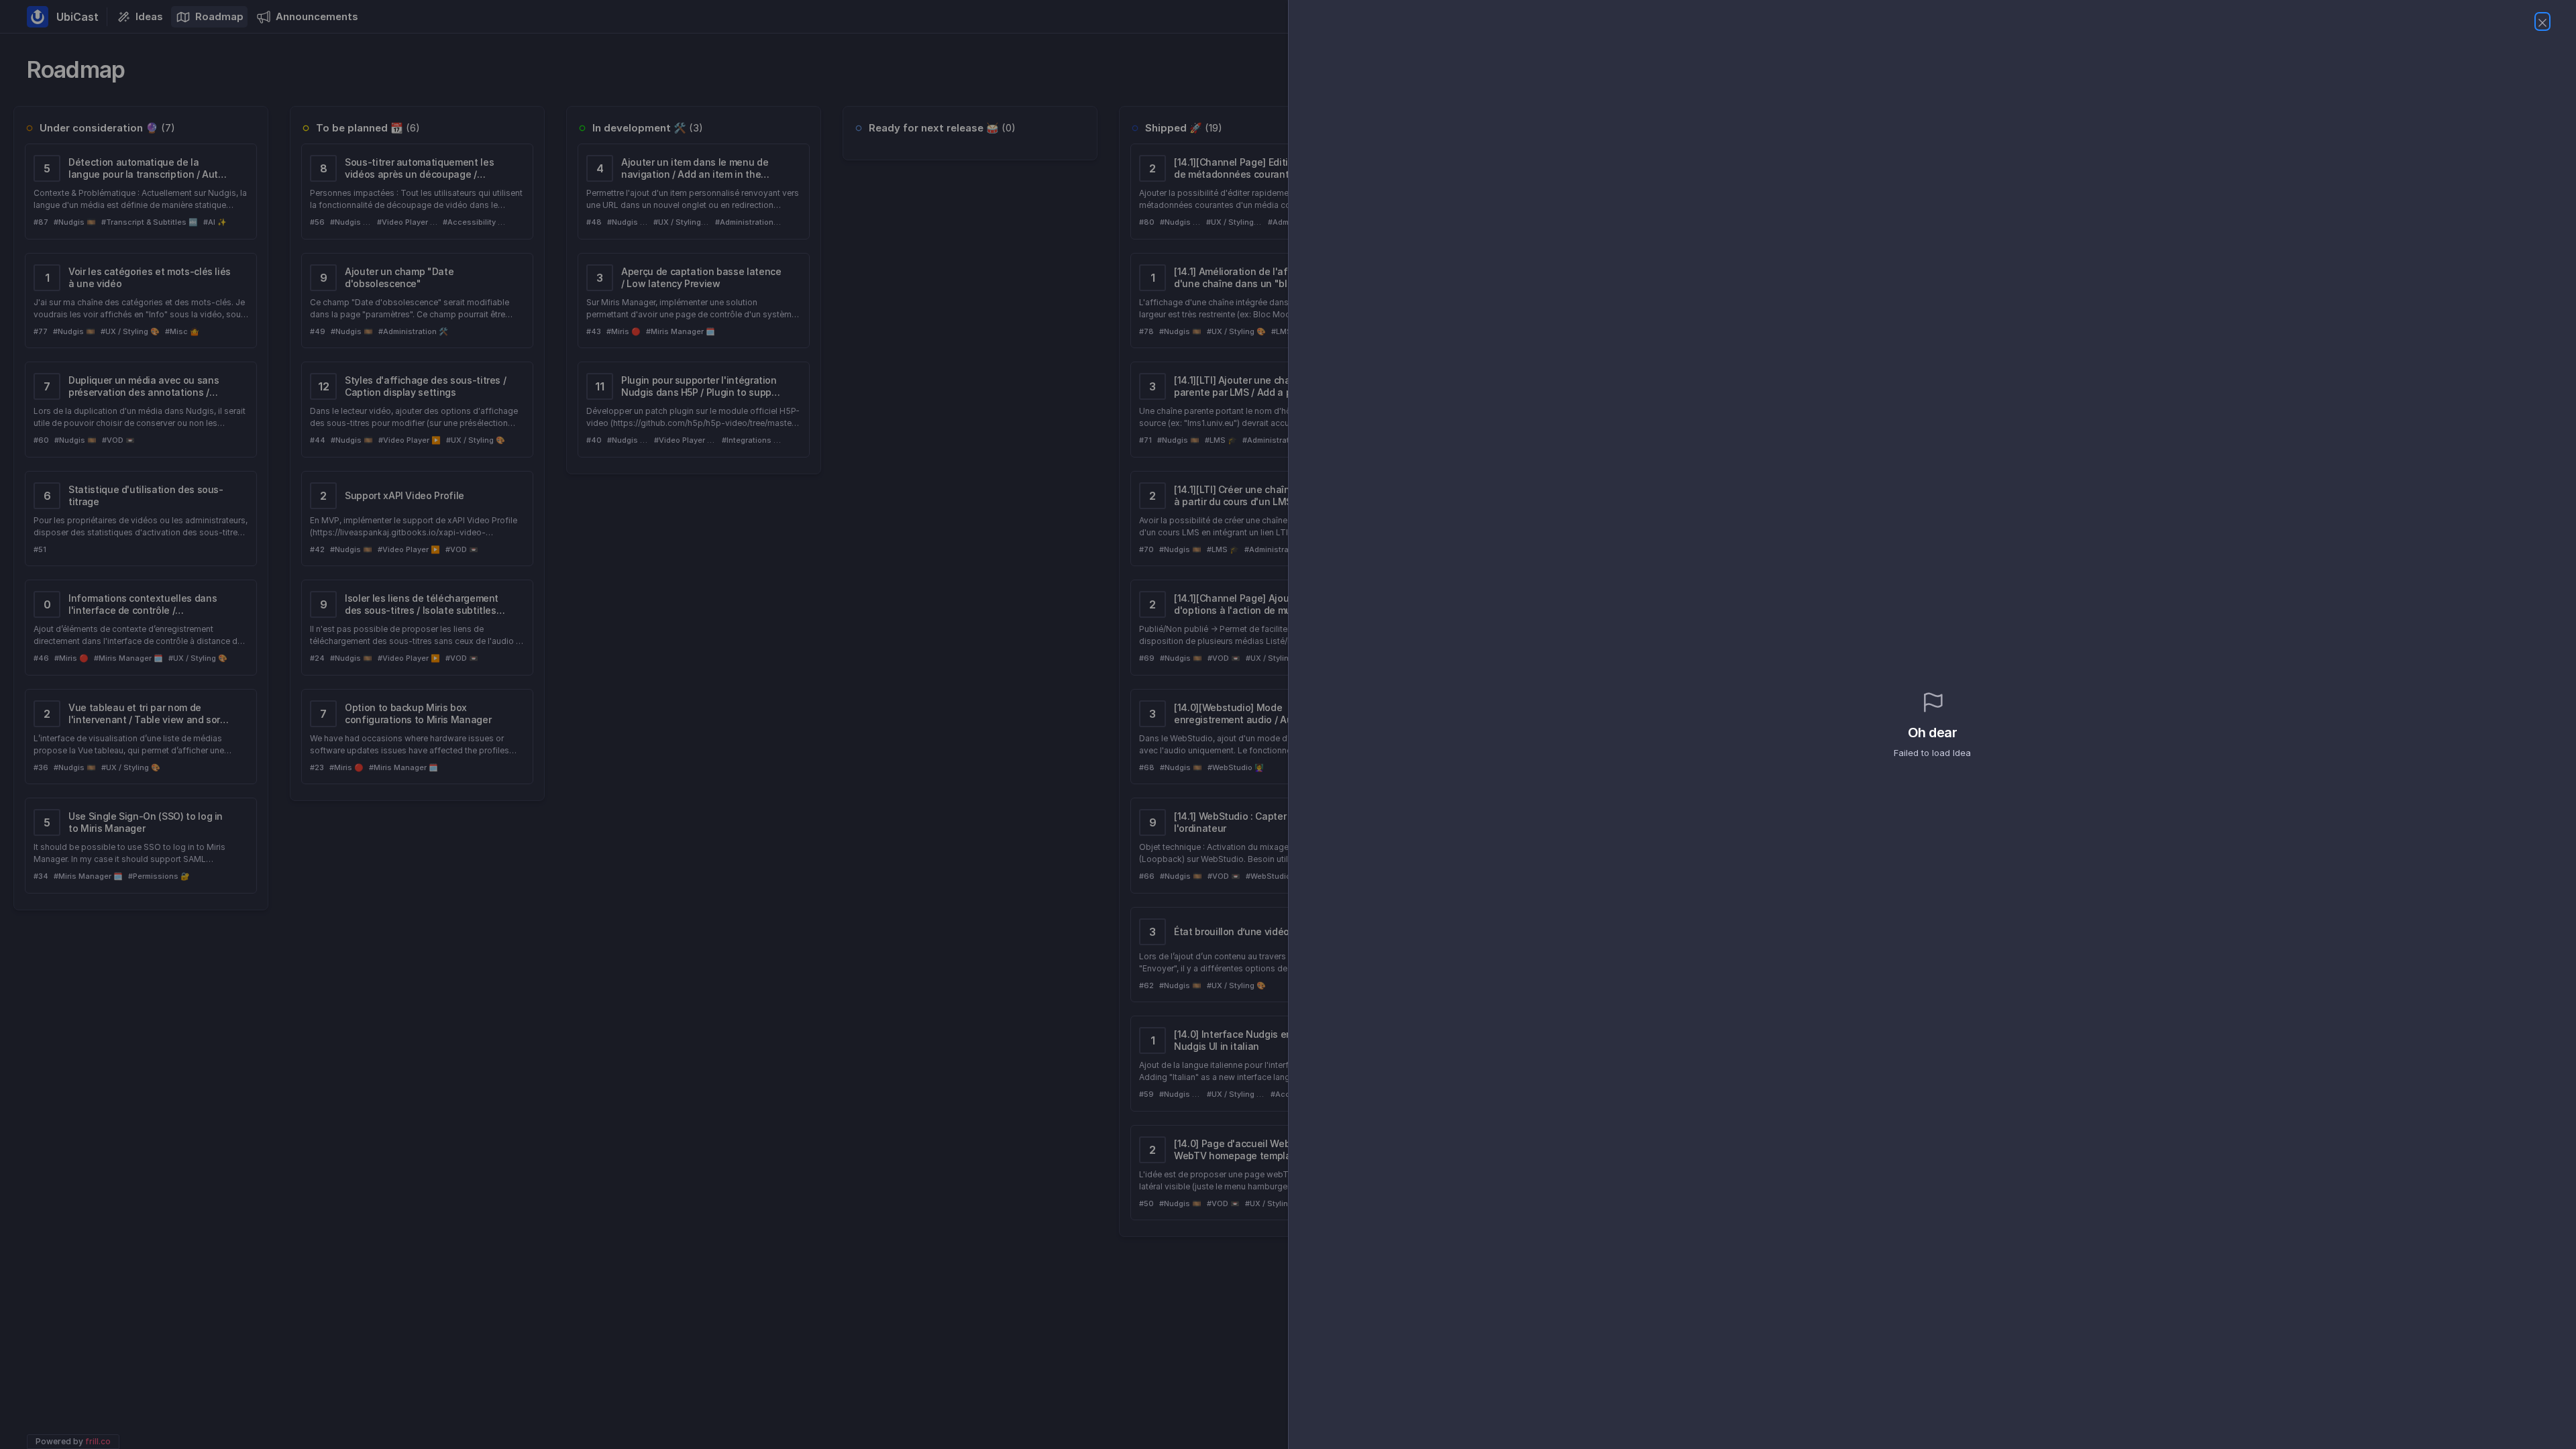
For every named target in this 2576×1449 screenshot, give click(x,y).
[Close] (2542, 21)
